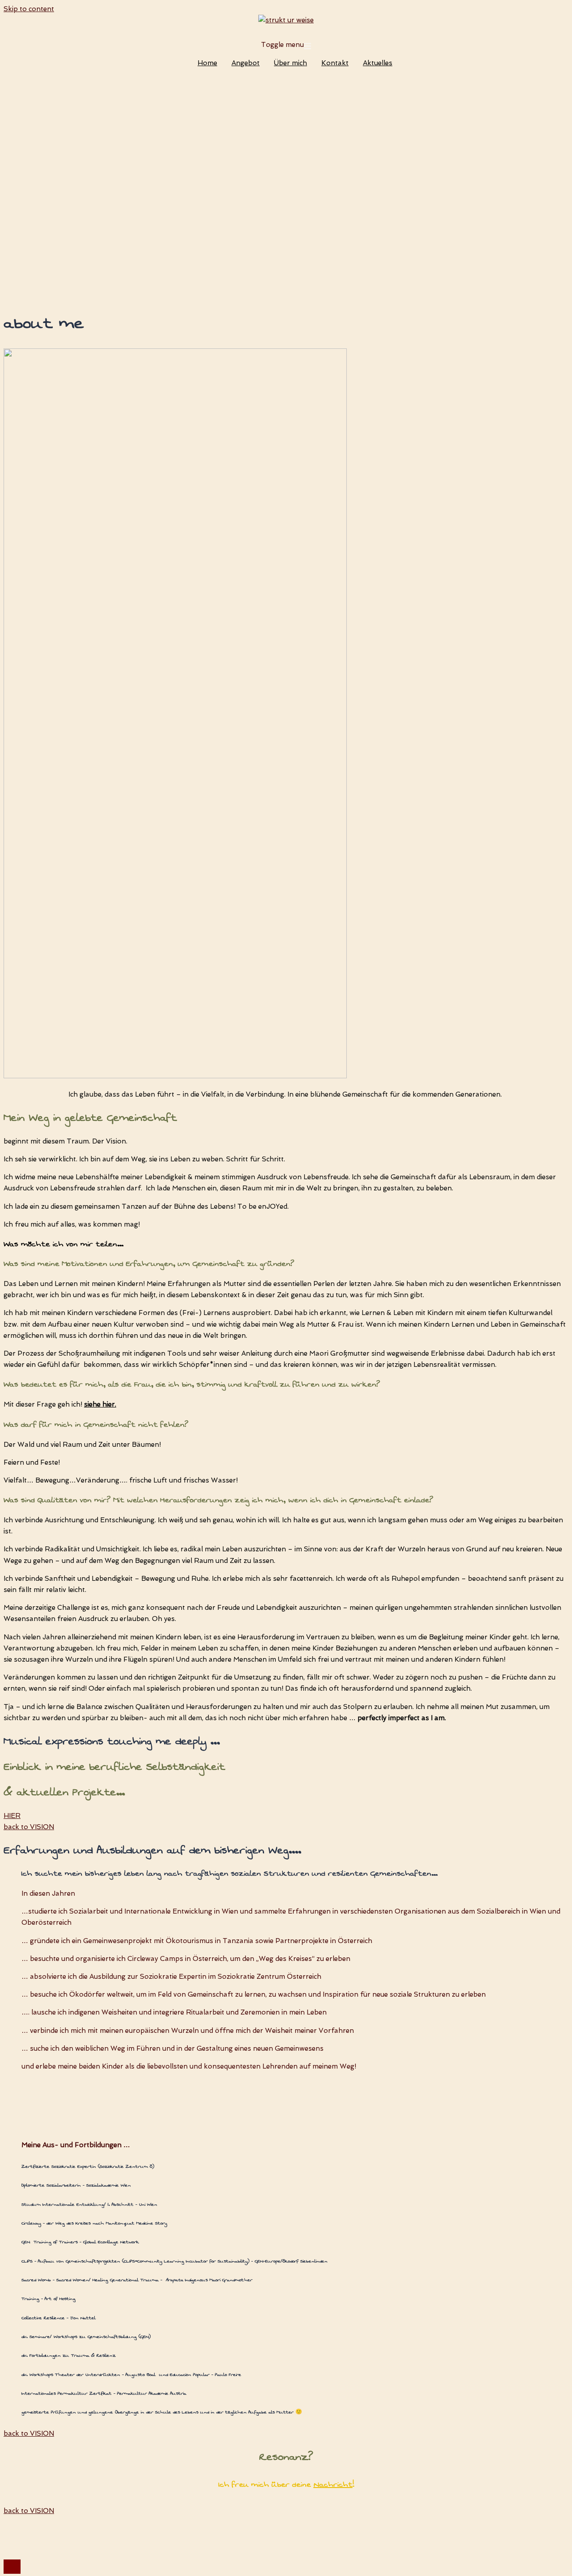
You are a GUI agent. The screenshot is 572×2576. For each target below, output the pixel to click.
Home (207, 63)
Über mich (290, 63)
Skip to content (29, 9)
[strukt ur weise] (286, 20)
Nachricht (333, 2485)
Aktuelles (378, 63)
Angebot (246, 63)
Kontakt (335, 63)
